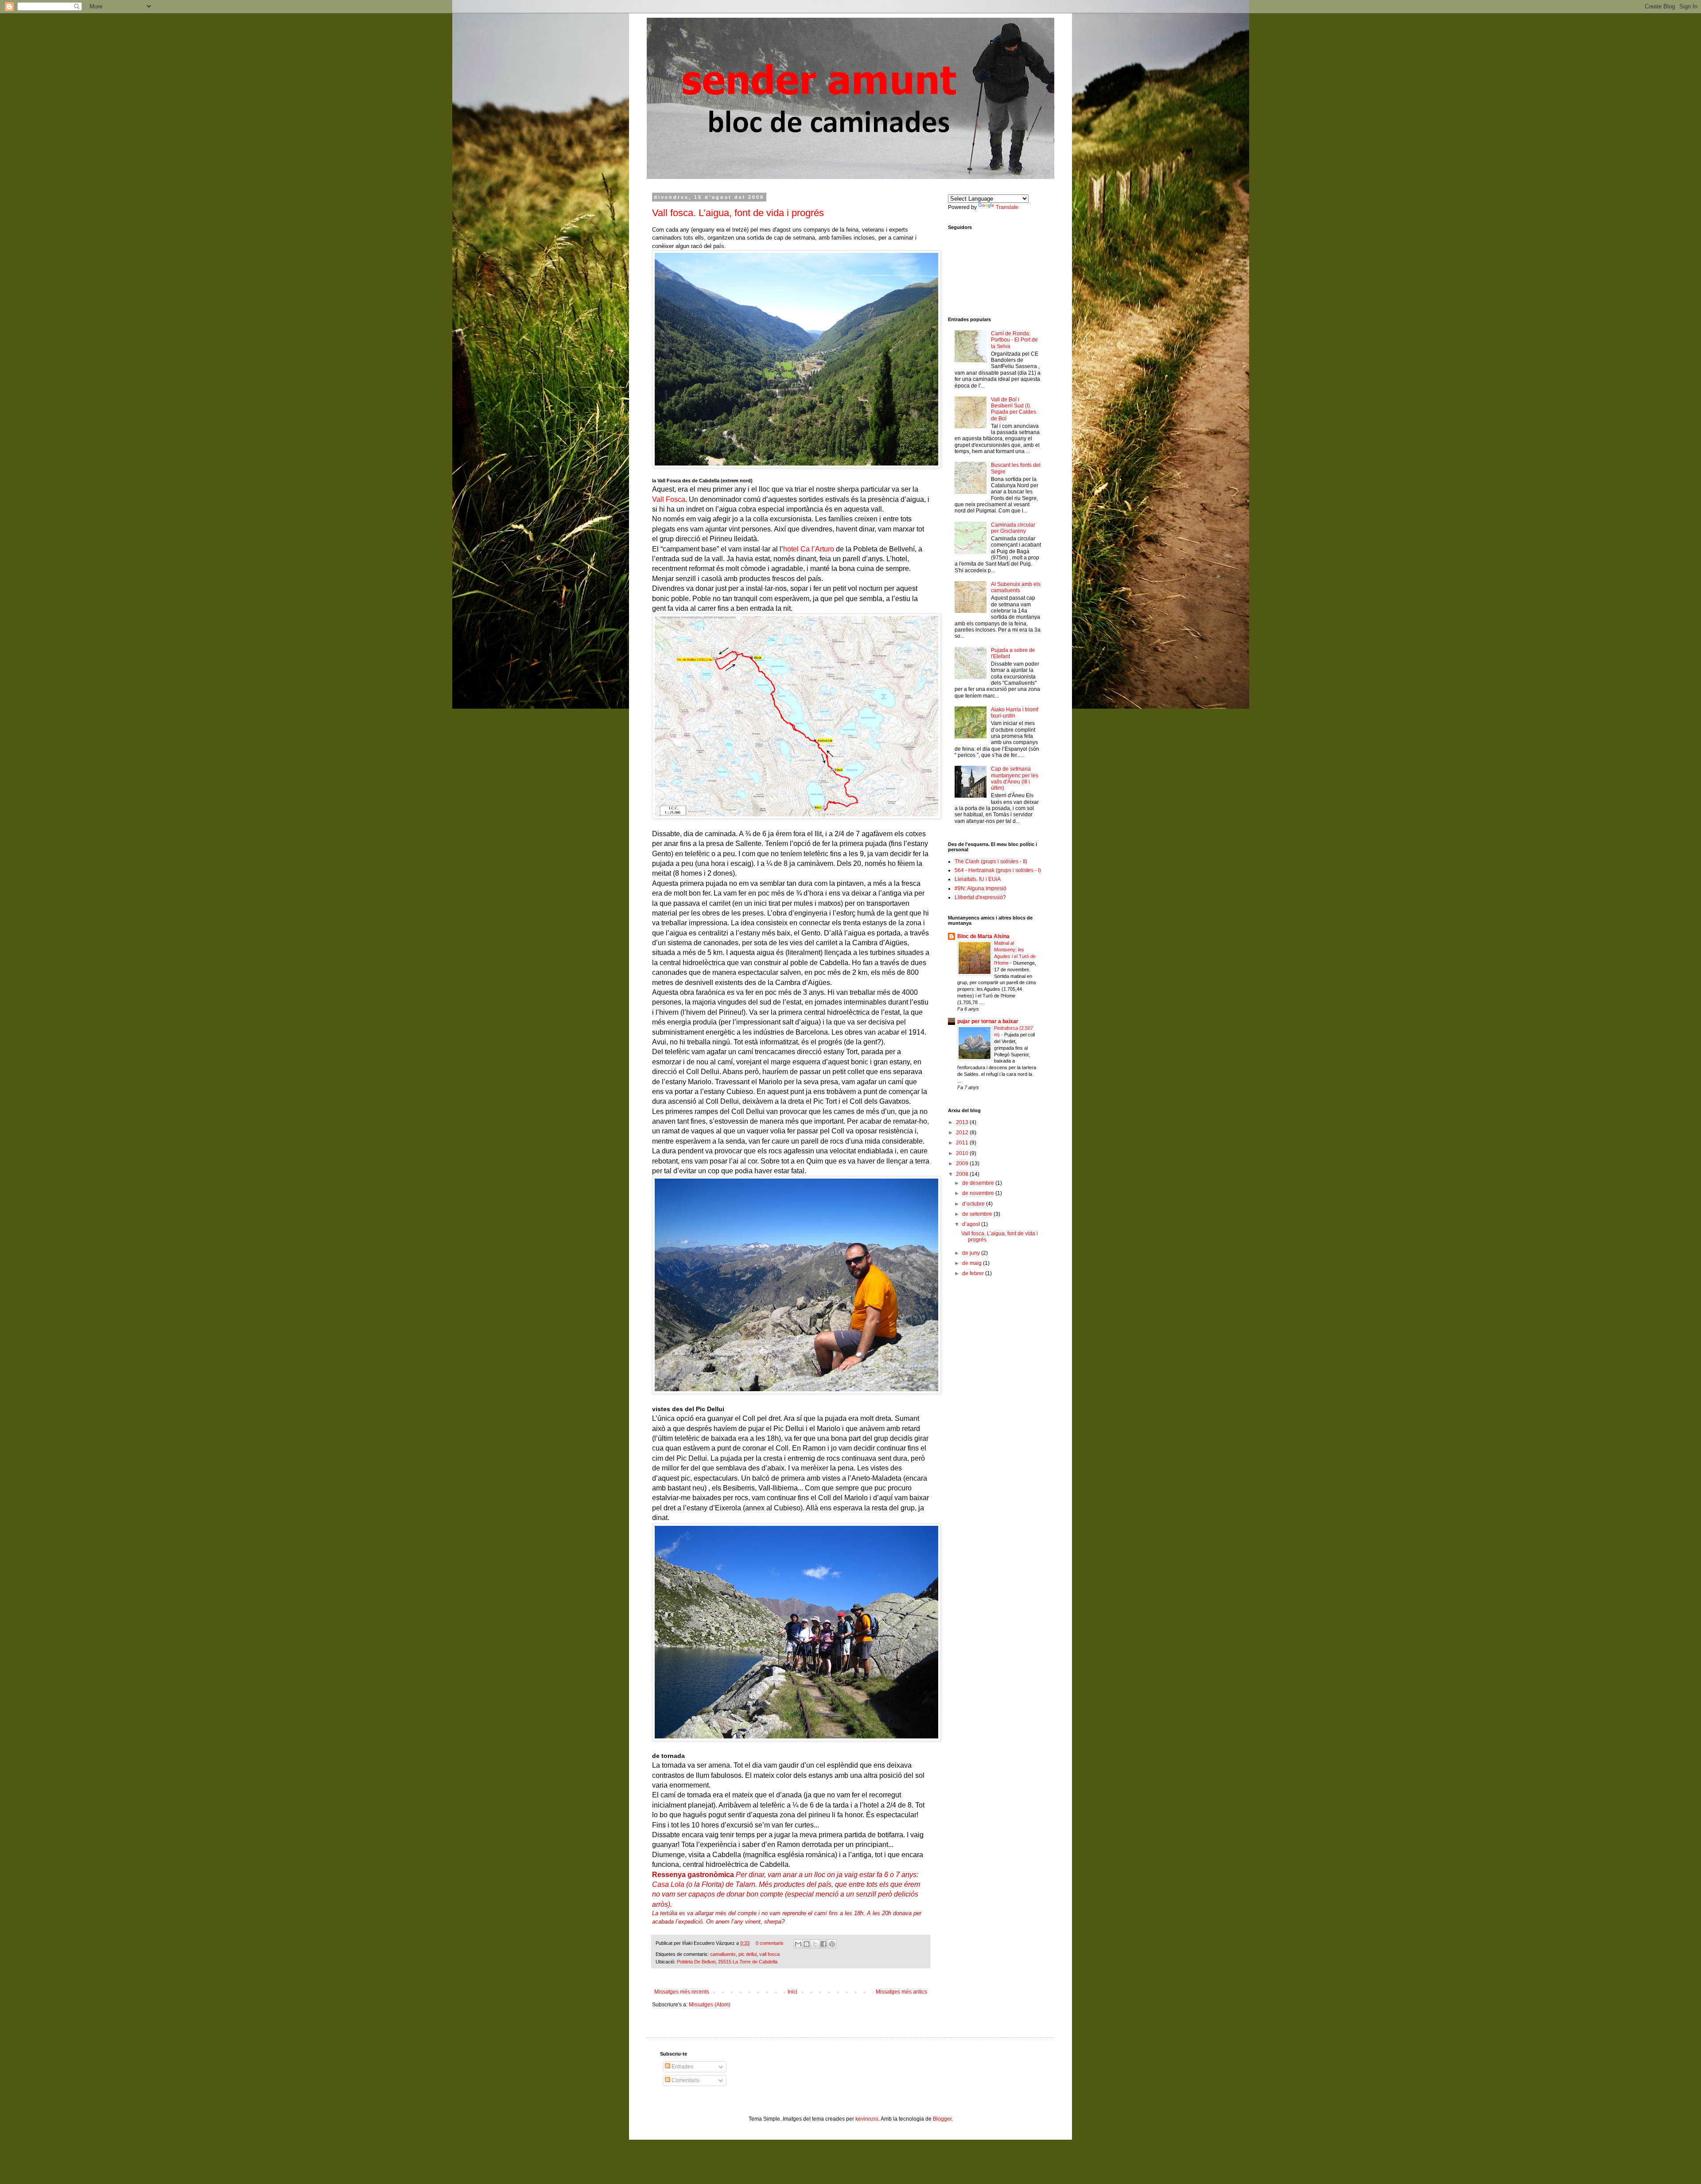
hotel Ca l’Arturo (809, 549)
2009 (963, 1164)
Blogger (942, 2119)
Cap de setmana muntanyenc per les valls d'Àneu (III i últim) (1015, 778)
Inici (792, 1992)
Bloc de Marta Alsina (983, 936)
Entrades (682, 2067)
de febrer (974, 1273)
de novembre (979, 1193)
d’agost (972, 1224)
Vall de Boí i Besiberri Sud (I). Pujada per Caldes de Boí (1014, 409)
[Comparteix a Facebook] (823, 1944)
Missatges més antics (901, 1992)
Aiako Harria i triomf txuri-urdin (1015, 713)
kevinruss (867, 2119)
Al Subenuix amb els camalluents (1016, 587)
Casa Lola (668, 1884)
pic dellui (748, 1954)
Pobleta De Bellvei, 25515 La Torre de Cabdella (727, 1962)
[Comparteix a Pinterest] (832, 1944)
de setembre (978, 1214)
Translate (1007, 207)
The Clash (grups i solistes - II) (991, 861)
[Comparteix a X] (815, 1944)
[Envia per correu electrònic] (798, 1944)
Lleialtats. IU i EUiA (978, 879)
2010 (963, 1153)
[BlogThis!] (807, 1944)
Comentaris (685, 2080)
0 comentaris (770, 1943)
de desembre (979, 1183)
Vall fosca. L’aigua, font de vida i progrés (738, 213)
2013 (963, 1122)
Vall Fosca (669, 499)
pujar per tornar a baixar (988, 1021)
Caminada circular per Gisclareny (1013, 528)
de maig (973, 1263)
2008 (963, 1174)
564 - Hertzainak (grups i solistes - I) (998, 870)
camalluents (723, 1954)
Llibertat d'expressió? (980, 897)
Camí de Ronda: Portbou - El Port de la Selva (1014, 340)
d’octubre (974, 1204)
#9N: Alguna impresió (981, 888)
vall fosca (769, 1954)
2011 (963, 1143)
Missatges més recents (682, 1992)
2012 (963, 1133)
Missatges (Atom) (710, 2005)
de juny (972, 1253)
